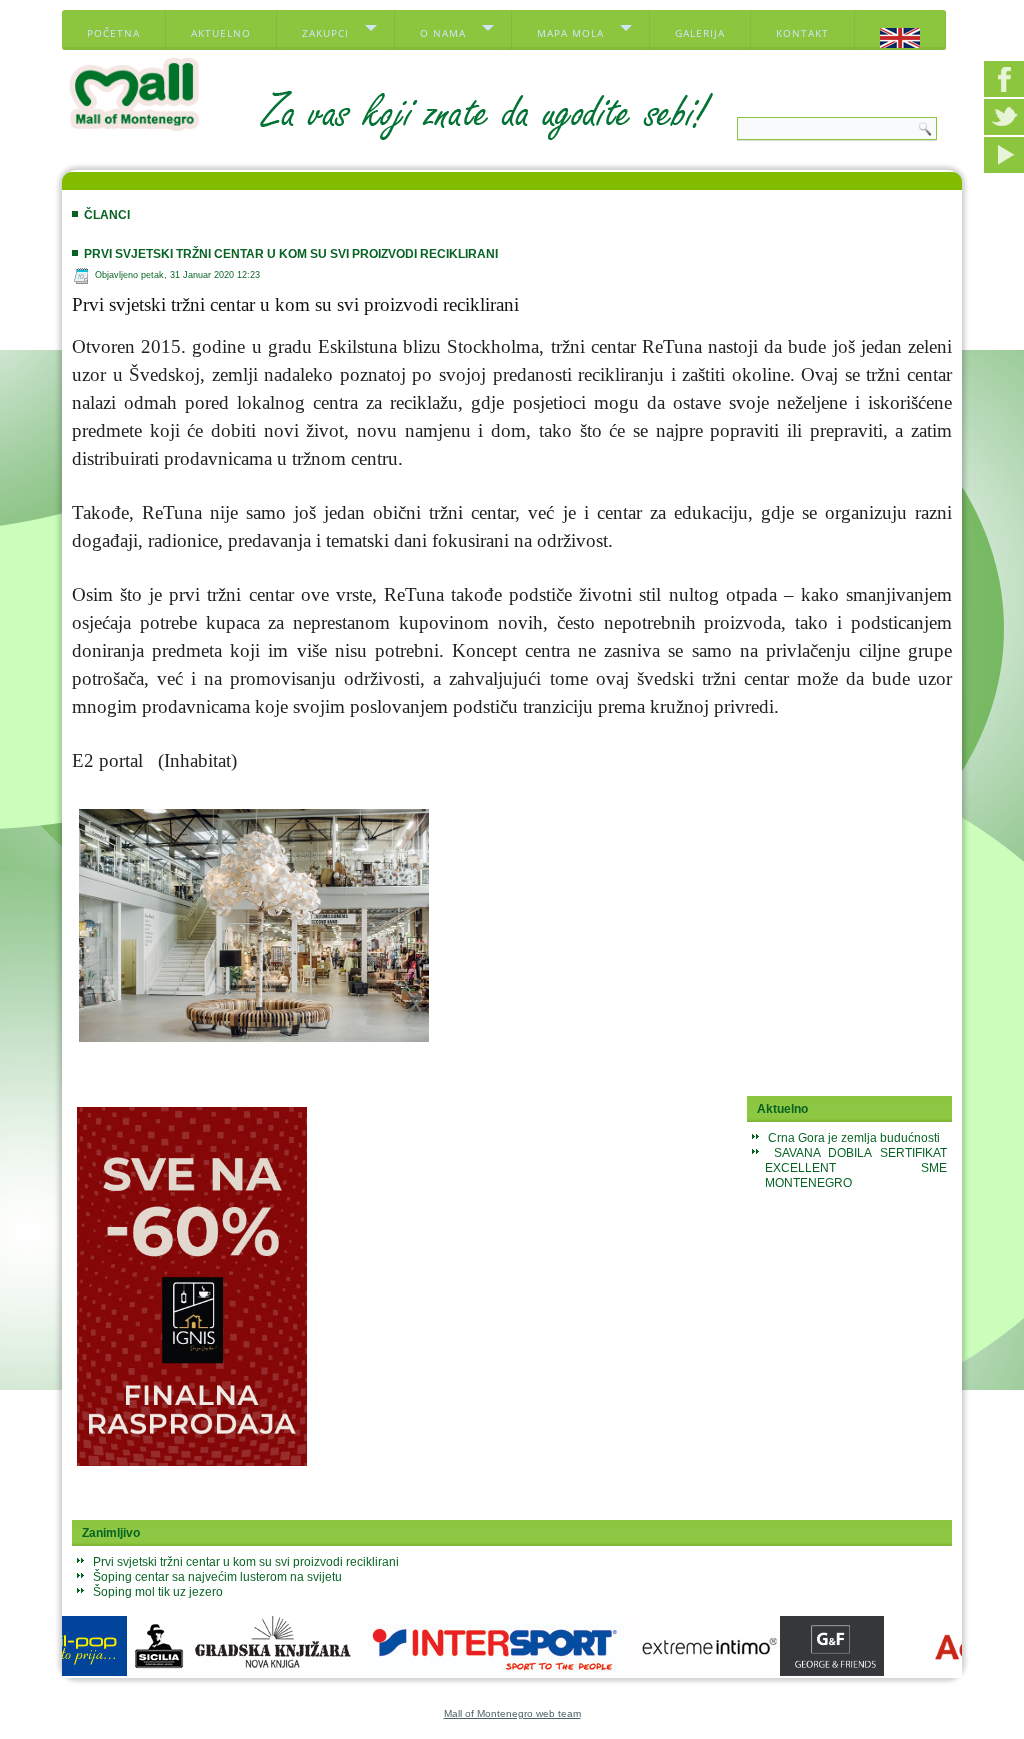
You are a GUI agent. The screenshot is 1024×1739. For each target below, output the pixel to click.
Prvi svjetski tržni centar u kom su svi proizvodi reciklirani (291, 254)
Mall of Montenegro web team (512, 1713)
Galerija (700, 33)
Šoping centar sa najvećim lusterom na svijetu (217, 1577)
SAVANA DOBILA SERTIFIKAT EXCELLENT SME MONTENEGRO (856, 1168)
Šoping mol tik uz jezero (158, 1592)
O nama (443, 33)
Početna (113, 33)
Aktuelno (221, 33)
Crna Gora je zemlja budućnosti (854, 1138)
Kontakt (802, 33)
